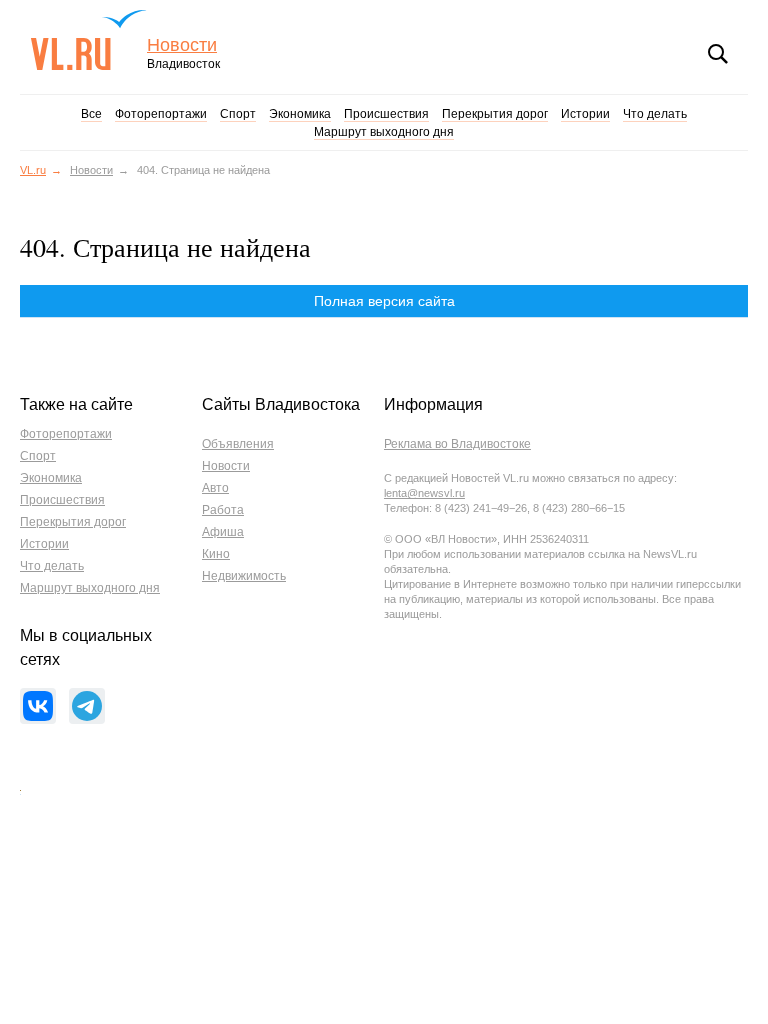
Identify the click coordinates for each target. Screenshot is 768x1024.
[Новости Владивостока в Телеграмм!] (87, 706)
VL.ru (88, 40)
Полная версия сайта (384, 301)
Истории (585, 114)
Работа (223, 510)
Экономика (300, 114)
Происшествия (386, 114)
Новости (182, 45)
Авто (215, 488)
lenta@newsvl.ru (424, 493)
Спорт (238, 114)
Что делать (655, 114)
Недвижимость (244, 576)
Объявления (238, 444)
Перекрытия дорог (495, 114)
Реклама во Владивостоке (457, 444)
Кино (216, 554)
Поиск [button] (718, 54)
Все (91, 114)
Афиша (223, 532)
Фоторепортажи (161, 114)
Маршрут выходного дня (384, 132)
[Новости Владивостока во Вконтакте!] (38, 706)
